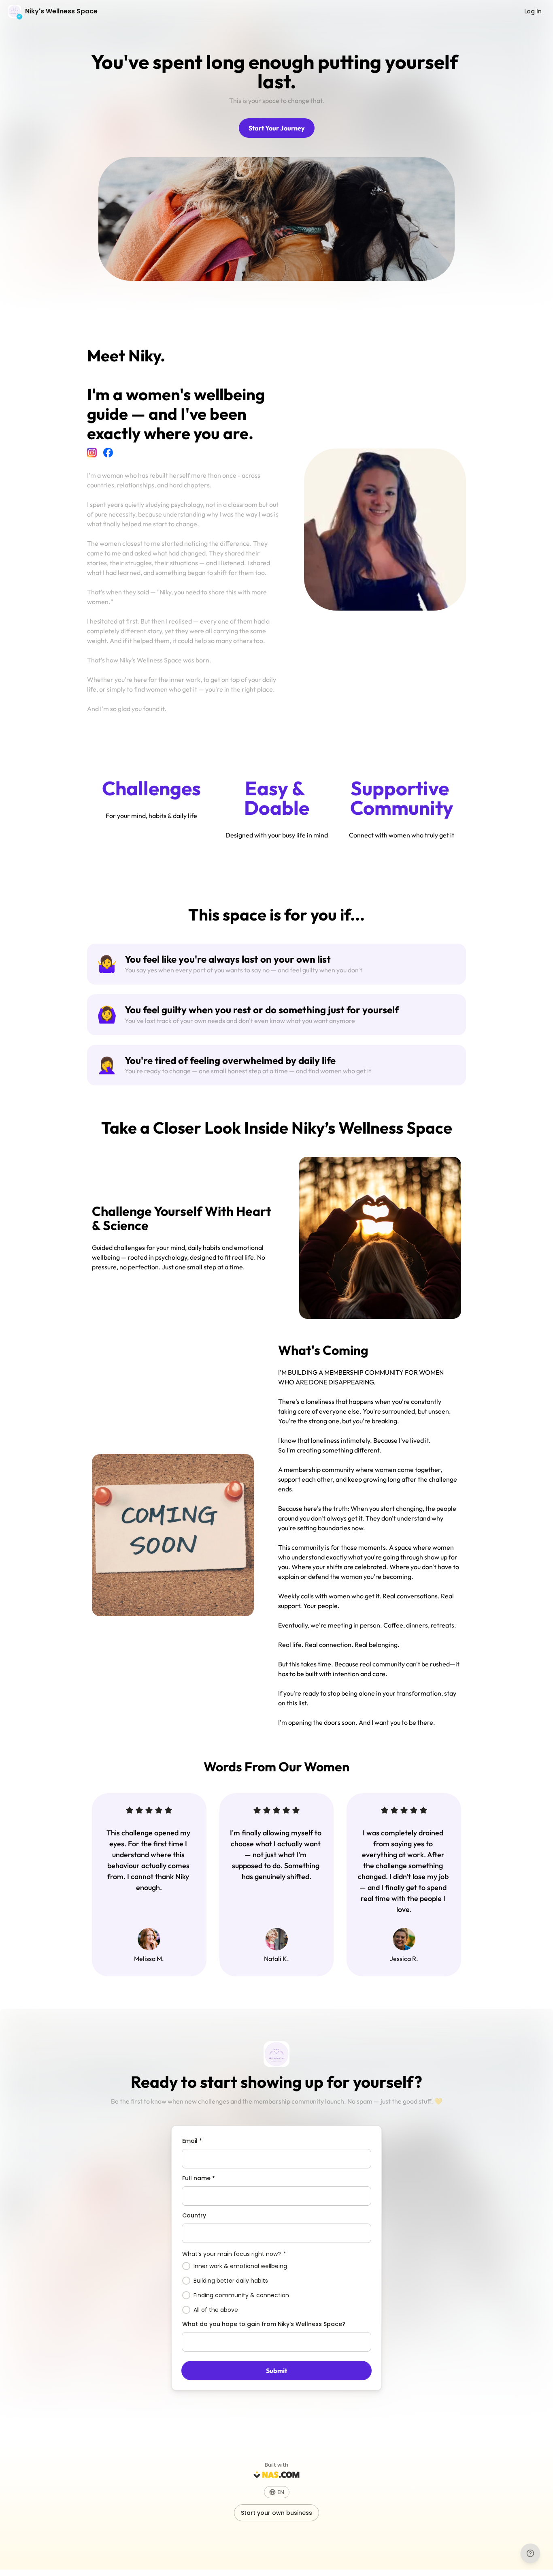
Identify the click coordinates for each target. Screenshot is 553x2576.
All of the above (216, 2310)
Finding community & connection (241, 2295)
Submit (276, 2371)
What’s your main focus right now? (234, 2254)
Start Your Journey (277, 128)
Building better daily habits (231, 2281)
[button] (277, 2492)
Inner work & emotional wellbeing (240, 2266)
